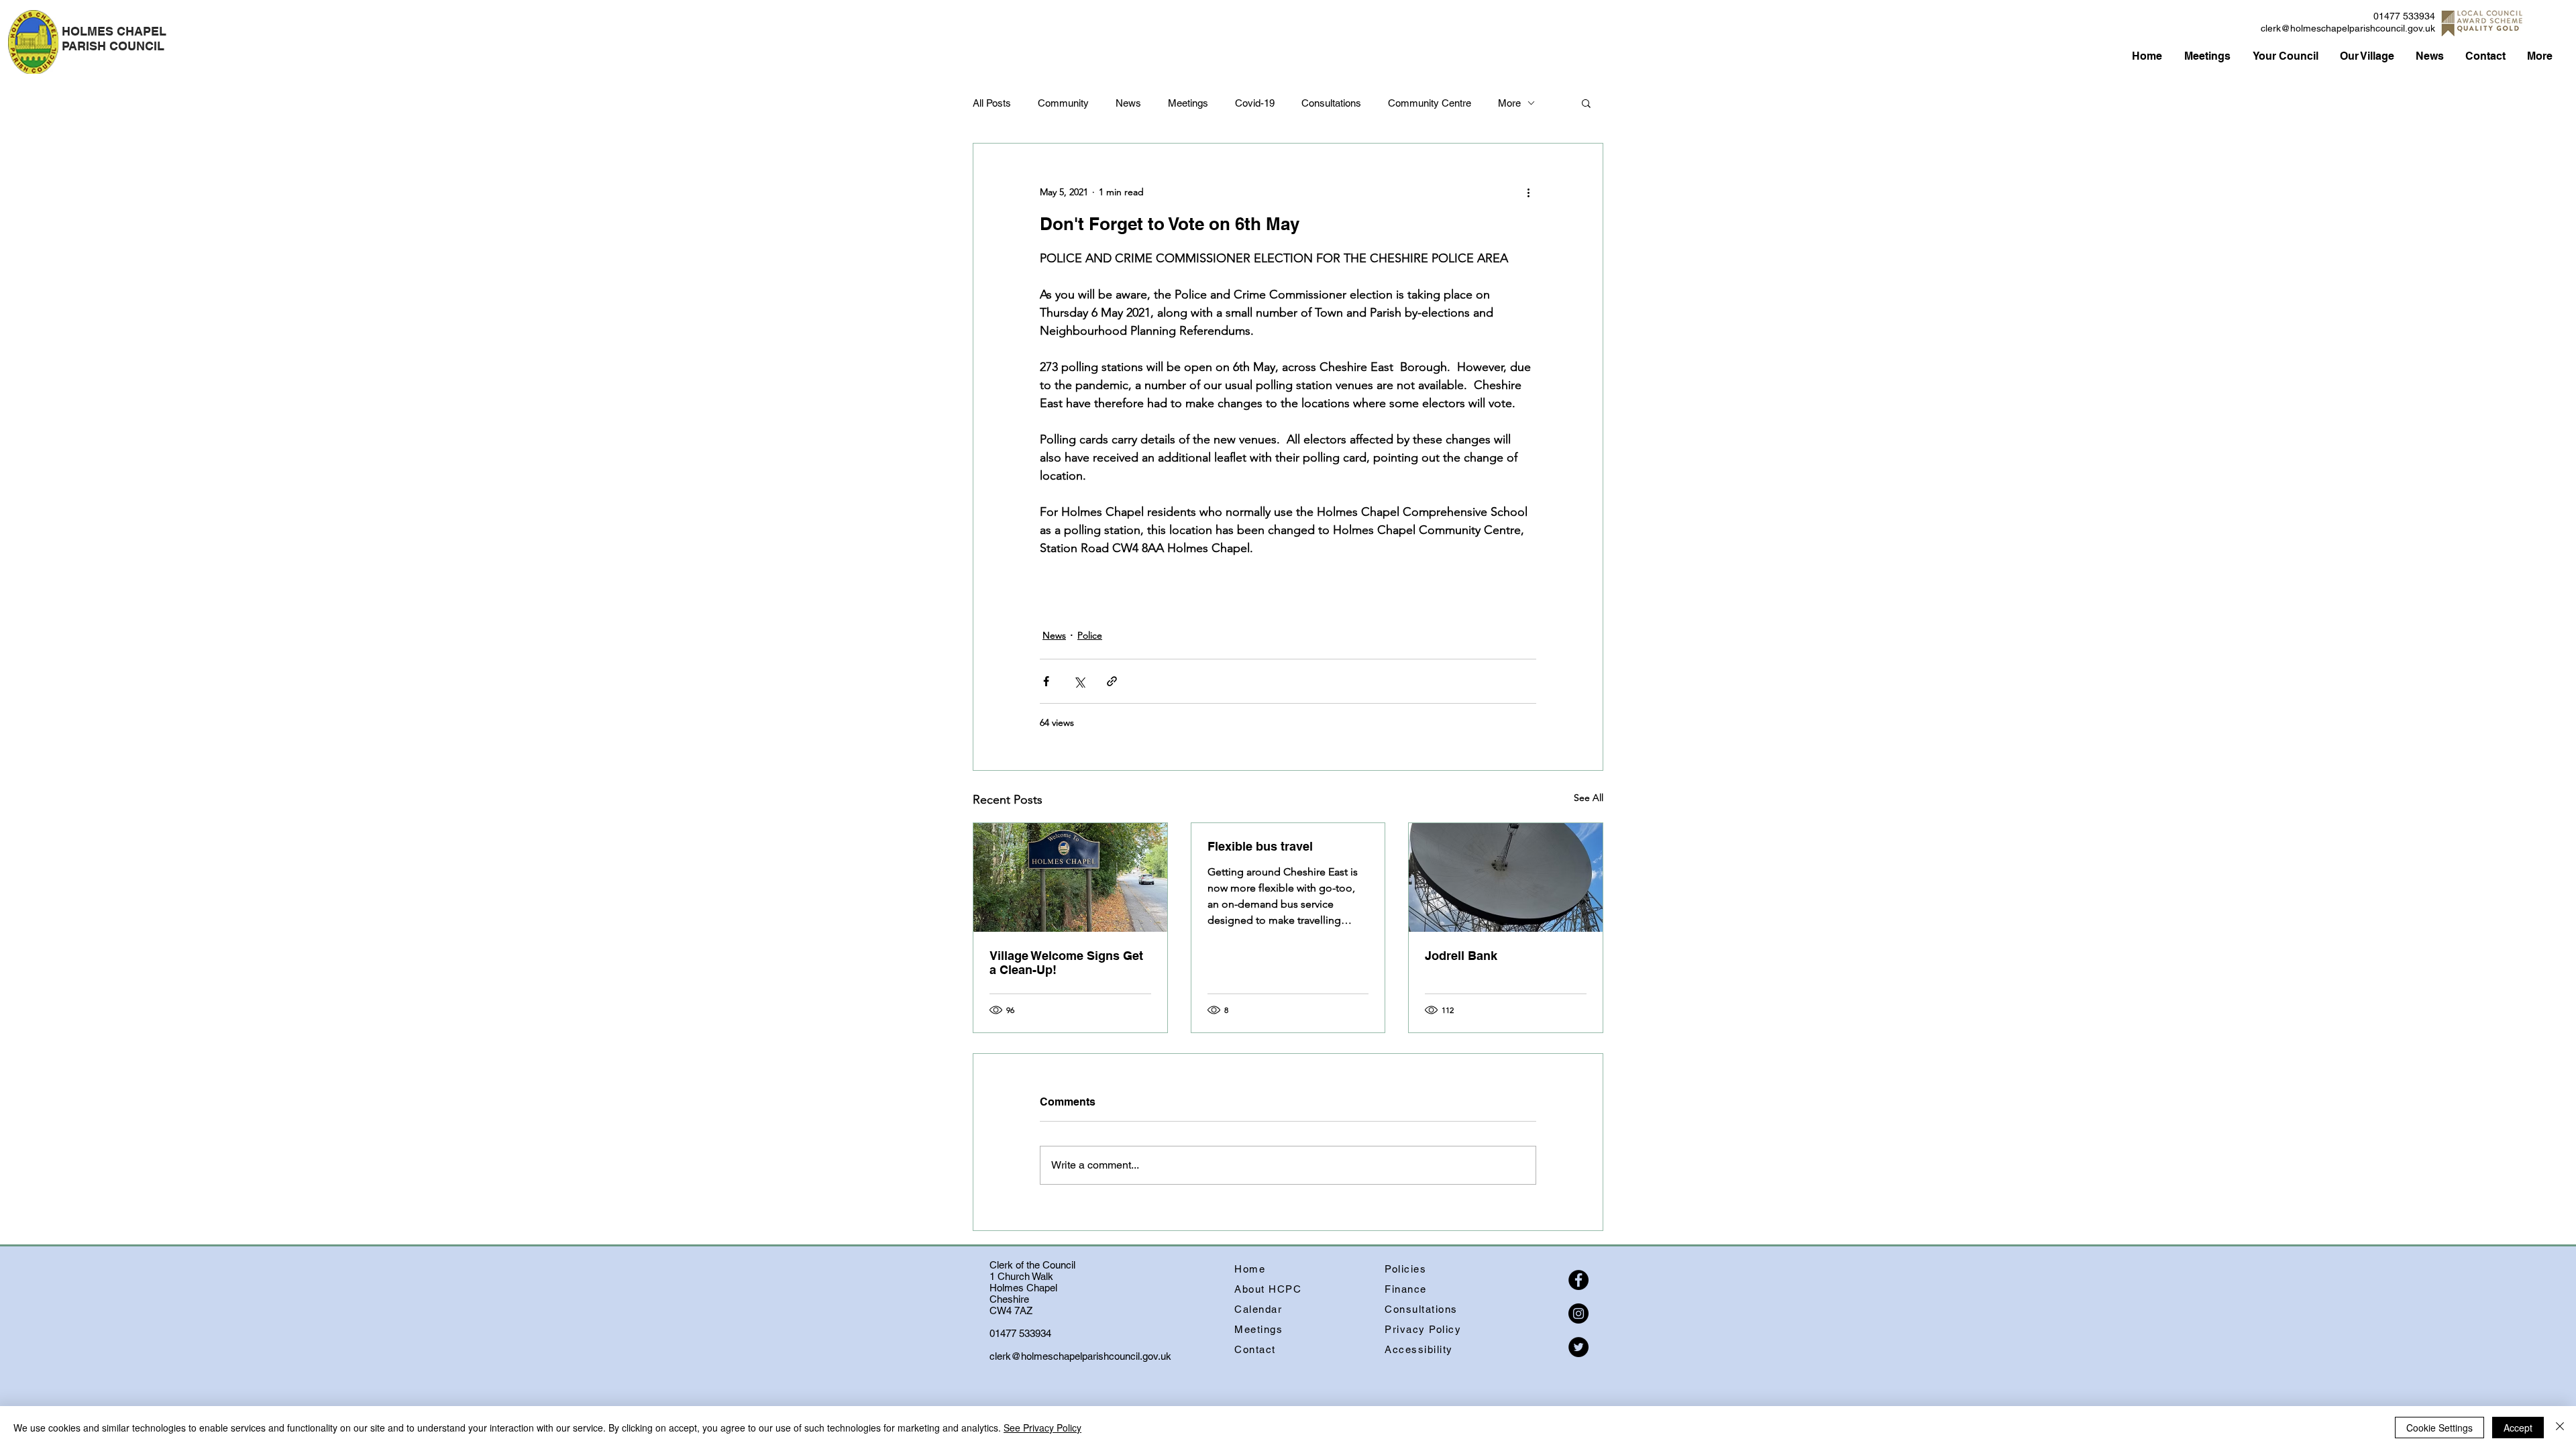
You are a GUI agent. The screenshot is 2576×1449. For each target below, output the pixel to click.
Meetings (1188, 103)
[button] (1586, 103)
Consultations (1331, 103)
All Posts (992, 103)
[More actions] (1528, 192)
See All (1589, 798)
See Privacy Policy (1042, 1428)
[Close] (2560, 1428)
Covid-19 (1255, 103)
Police (1090, 635)
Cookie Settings (2439, 1428)
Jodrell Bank (1461, 956)
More (1509, 103)
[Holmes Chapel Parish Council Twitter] (1578, 1347)
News (1128, 103)
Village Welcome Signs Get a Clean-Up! (1066, 963)
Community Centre (1430, 103)
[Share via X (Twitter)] (1079, 681)
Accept (2518, 1428)
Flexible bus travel (1260, 846)
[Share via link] (1112, 681)
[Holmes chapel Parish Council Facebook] (1578, 1280)
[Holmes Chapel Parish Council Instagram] (1578, 1313)
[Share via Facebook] (1046, 681)
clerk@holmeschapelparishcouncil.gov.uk (2348, 28)
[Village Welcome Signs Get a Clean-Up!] (1070, 877)
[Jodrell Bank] (1506, 877)
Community (1063, 103)
